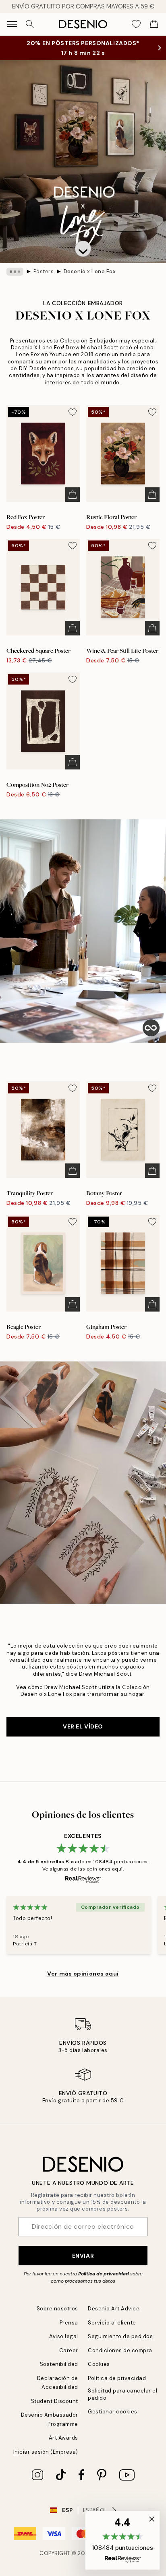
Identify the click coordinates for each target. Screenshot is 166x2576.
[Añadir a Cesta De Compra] (73, 495)
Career (69, 2350)
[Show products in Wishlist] (136, 24)
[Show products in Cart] (154, 24)
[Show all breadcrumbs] (15, 272)
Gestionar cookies (113, 2412)
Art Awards (63, 2438)
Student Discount (55, 2401)
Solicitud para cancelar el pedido (123, 2394)
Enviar (83, 2256)
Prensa (69, 2323)
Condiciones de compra (120, 2350)
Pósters (44, 271)
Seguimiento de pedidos (120, 2336)
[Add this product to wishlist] (73, 412)
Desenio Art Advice (114, 2309)
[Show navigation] (12, 24)
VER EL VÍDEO (83, 1726)
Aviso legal (64, 2336)
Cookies (99, 2364)
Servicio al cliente (112, 2323)
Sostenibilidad (59, 2364)
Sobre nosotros (57, 2309)
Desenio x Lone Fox (90, 271)
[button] (83, 249)
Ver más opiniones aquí (83, 1974)
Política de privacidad (104, 2274)
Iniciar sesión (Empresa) (46, 2452)
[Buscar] (30, 24)
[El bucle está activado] (151, 1028)
